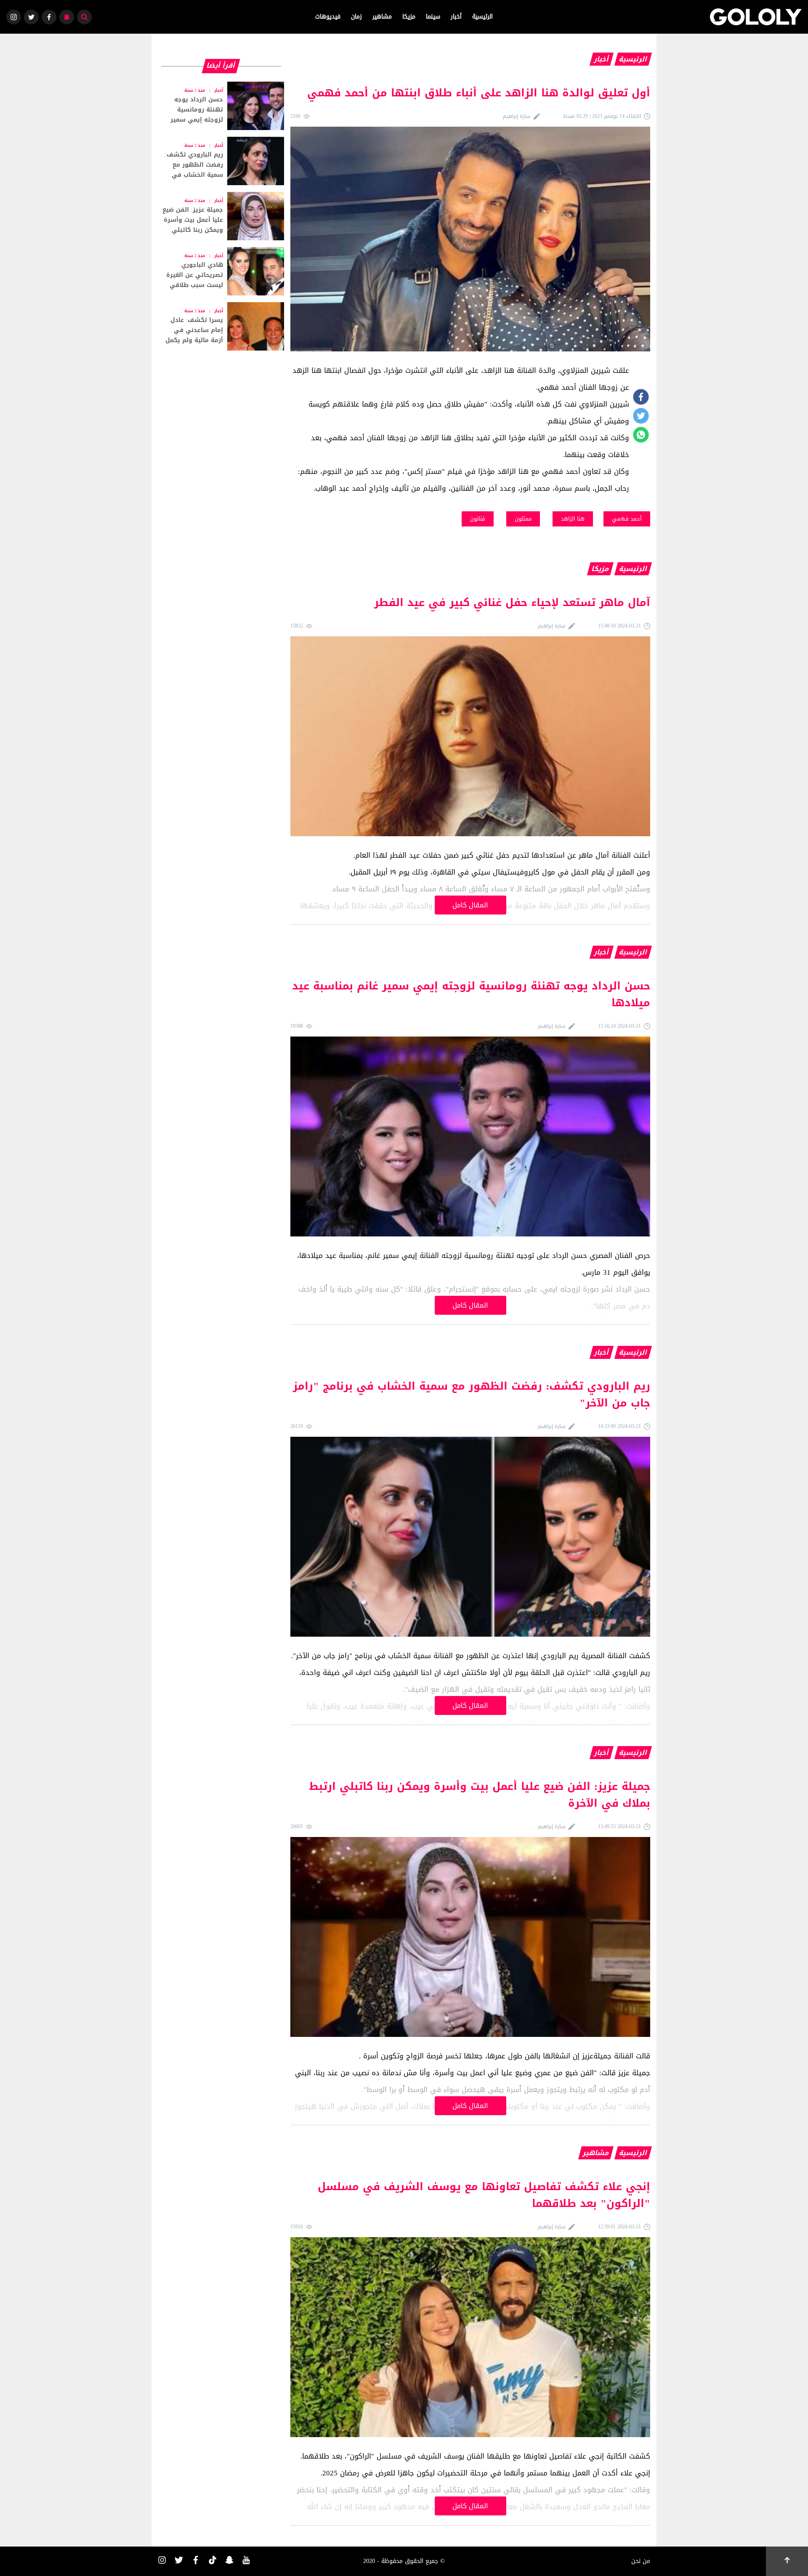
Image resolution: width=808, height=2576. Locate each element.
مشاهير (382, 17)
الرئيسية (482, 17)
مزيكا (409, 17)
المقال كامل (470, 905)
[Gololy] (756, 17)
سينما (433, 17)
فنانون (478, 519)
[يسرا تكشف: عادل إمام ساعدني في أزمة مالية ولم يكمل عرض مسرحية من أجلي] (221, 326)
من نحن (641, 2561)
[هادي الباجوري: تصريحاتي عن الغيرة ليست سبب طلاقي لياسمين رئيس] (221, 271)
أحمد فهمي (627, 519)
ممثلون (523, 519)
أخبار (456, 17)
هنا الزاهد (573, 519)
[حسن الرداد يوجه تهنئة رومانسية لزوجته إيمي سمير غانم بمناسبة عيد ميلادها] (221, 106)
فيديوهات (328, 17)
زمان (356, 17)
